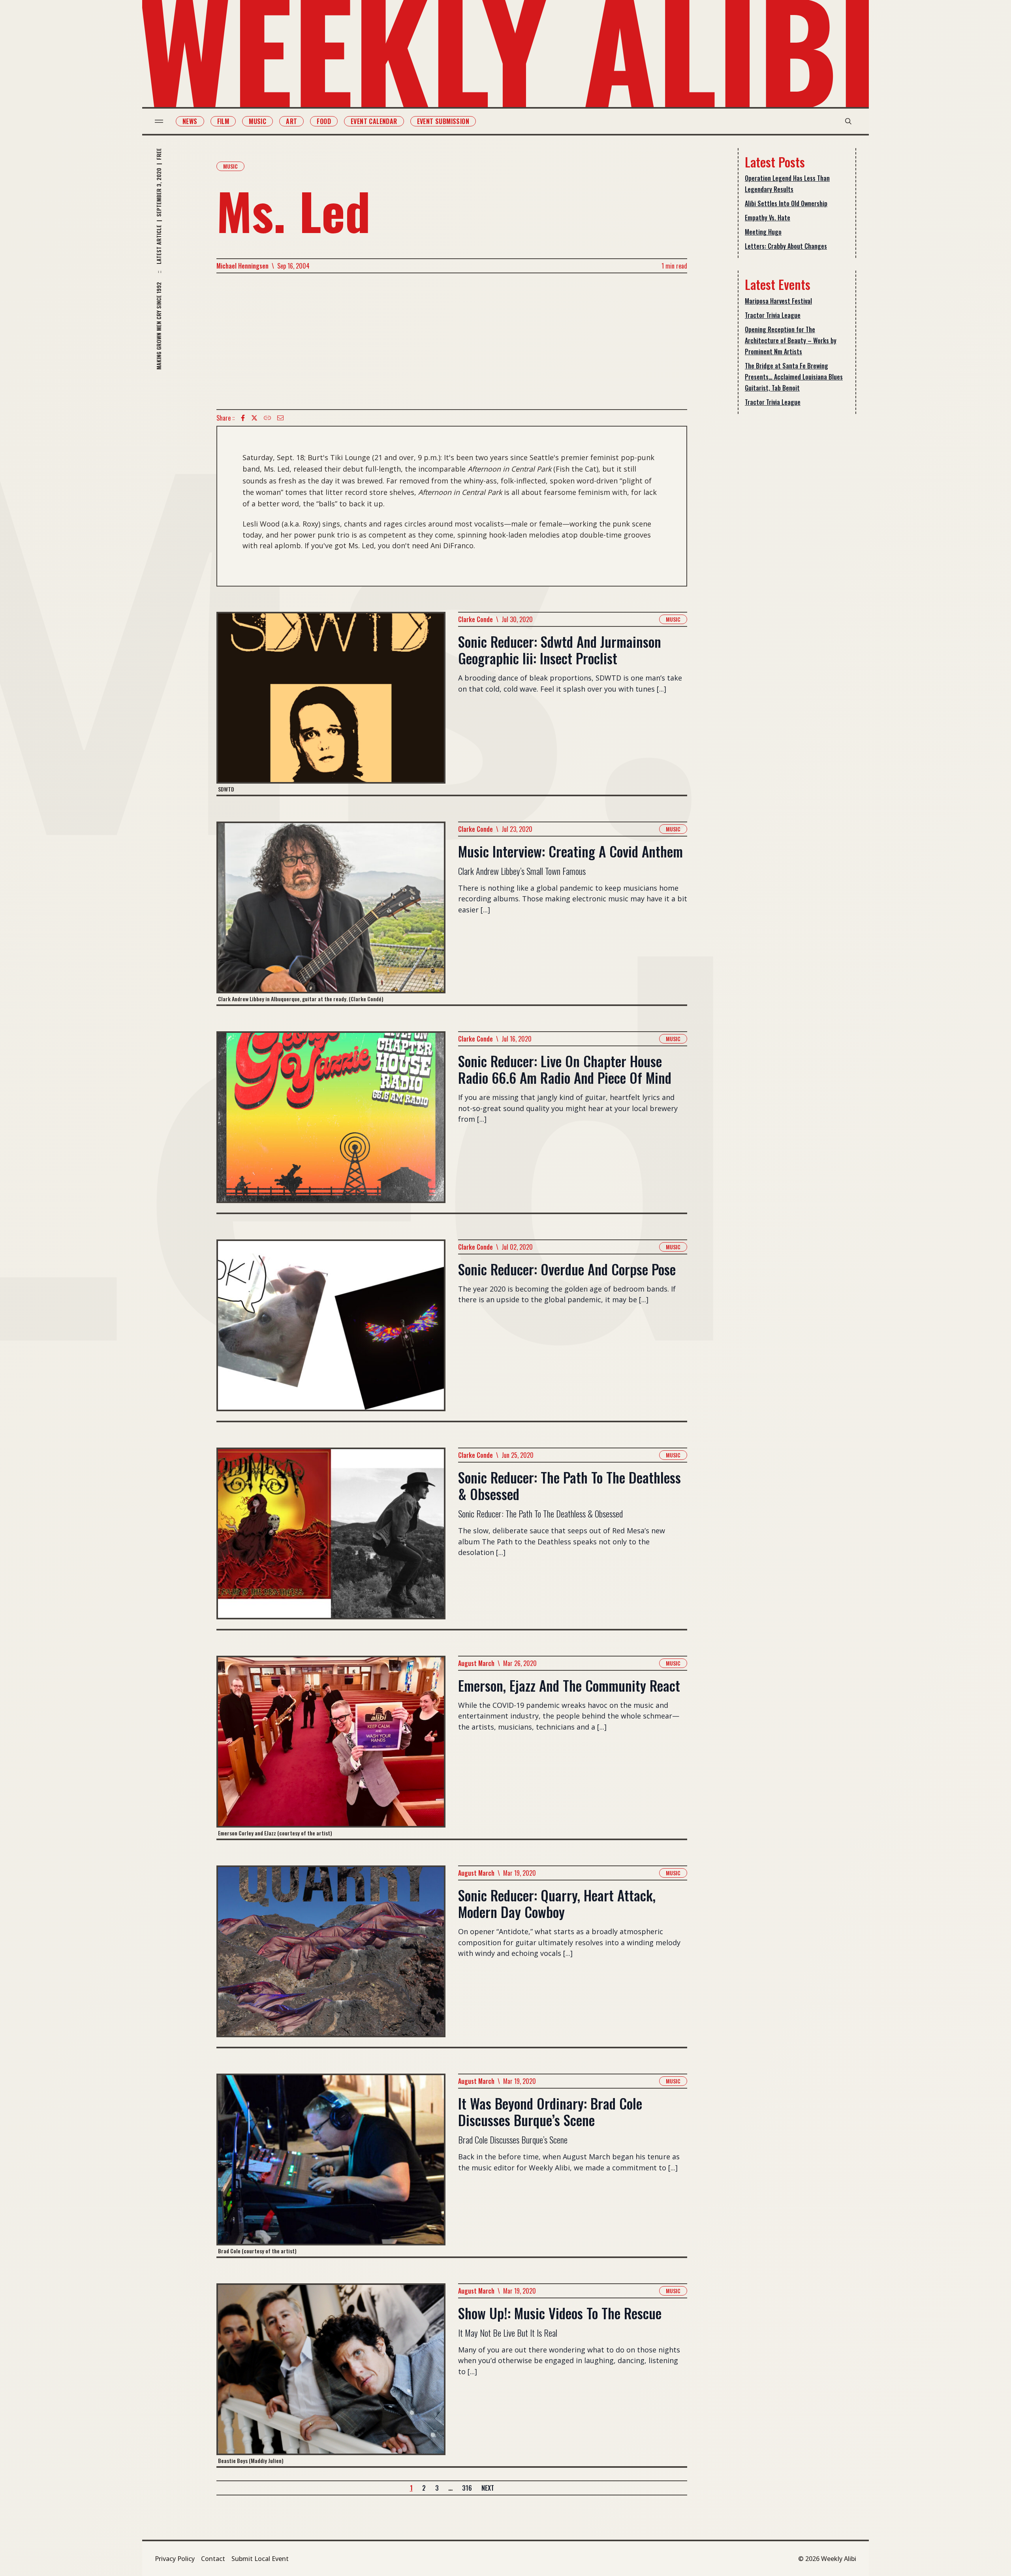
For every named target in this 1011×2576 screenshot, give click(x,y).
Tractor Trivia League (773, 315)
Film (223, 121)
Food (324, 121)
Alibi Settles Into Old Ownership (786, 203)
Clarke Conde (475, 619)
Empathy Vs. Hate (768, 218)
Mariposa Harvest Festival (778, 301)
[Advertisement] (452, 341)
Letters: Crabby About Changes (786, 246)
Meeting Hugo (763, 232)
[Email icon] (280, 418)
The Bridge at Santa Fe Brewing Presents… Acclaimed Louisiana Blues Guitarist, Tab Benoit (794, 377)
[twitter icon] (254, 418)
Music (257, 121)
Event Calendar (374, 121)
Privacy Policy (175, 2559)
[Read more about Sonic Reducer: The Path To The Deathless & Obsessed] (331, 1538)
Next (488, 2488)
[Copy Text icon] (267, 418)
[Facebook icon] (243, 418)
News (190, 121)
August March (476, 1663)
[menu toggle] (159, 121)
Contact (213, 2559)
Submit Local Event (260, 2559)
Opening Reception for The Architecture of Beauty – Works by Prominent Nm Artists (791, 340)
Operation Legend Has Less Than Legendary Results (787, 184)
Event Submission (443, 121)
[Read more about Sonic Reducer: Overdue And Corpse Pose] (331, 1330)
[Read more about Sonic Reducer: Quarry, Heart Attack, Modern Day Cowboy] (331, 1956)
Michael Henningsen (242, 266)
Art (291, 121)
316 (467, 2488)
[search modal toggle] (848, 121)
